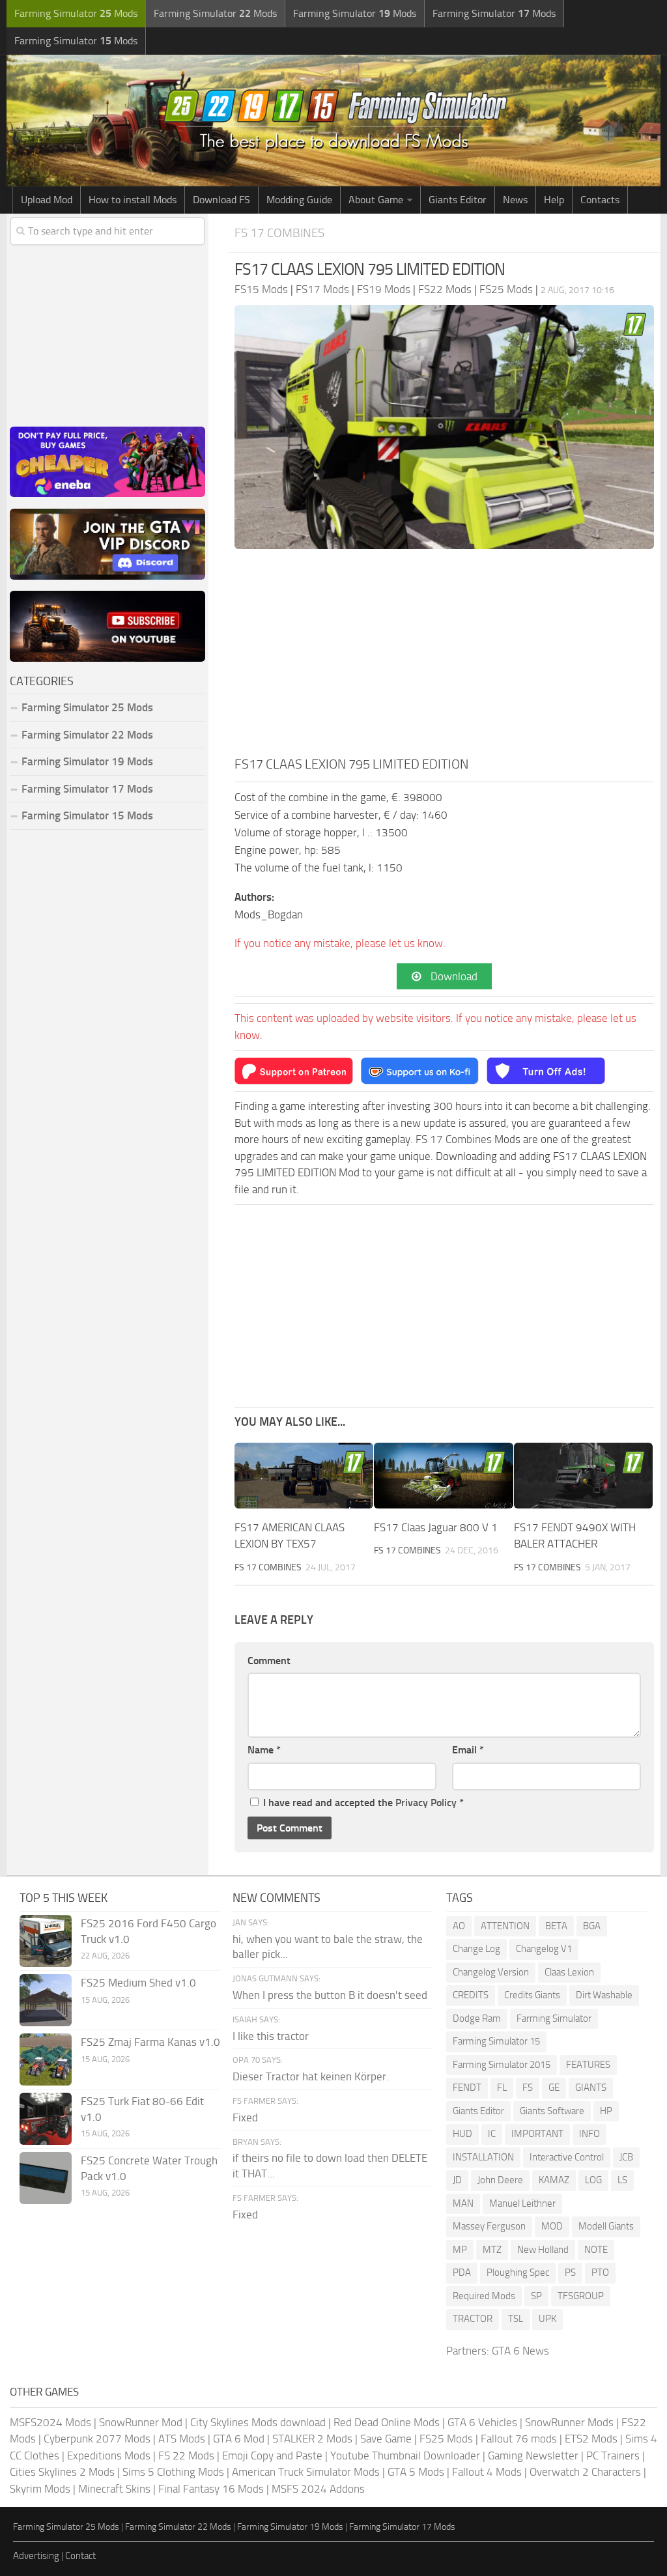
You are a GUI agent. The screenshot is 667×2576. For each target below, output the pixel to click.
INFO (589, 2134)
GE (554, 2088)
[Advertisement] (444, 657)
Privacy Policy (426, 1803)
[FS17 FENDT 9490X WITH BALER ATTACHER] (583, 1476)
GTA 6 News (520, 2351)
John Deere (500, 2180)
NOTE (596, 2250)
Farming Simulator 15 (496, 2041)
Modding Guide (299, 200)
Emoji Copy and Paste (272, 2456)
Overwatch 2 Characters (585, 2472)
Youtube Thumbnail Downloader (405, 2456)
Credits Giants (532, 1995)
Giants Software (552, 2111)
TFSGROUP (581, 2296)
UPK (547, 2319)
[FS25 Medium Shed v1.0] (46, 2000)
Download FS (221, 200)
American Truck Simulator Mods (306, 2472)
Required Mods (484, 2296)
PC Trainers (613, 2456)
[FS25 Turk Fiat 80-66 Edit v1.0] (46, 2119)
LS (622, 2180)
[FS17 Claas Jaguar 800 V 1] (443, 1476)
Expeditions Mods (109, 2456)
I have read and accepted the (363, 1803)
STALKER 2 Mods (312, 2439)
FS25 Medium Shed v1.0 (138, 1983)
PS (570, 2272)
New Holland (543, 2250)
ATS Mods (182, 2439)
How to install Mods (133, 200)
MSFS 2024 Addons (318, 2489)
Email (468, 1750)
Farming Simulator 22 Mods (87, 735)
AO (459, 1926)
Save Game (386, 2439)
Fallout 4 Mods (487, 2472)
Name (264, 1750)
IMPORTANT (537, 2134)
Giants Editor (458, 200)
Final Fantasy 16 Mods (211, 2489)
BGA (592, 1926)
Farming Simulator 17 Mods (87, 789)
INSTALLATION (483, 2157)
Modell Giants (606, 2226)
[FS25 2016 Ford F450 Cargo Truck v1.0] (46, 1941)
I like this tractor (271, 2036)
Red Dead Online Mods (387, 2422)
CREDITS (471, 1995)
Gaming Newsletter (533, 2456)
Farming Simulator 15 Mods (87, 815)
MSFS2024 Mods (50, 2422)
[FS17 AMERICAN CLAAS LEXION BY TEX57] (304, 1476)
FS (528, 2088)
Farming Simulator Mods (76, 13)
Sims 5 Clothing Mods (173, 2472)
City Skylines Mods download (258, 2422)
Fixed (245, 2117)
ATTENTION (505, 1926)
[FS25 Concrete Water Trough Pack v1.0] (46, 2178)
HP (606, 2111)
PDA (462, 2272)
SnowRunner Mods (569, 2422)
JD (457, 2180)
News (515, 200)
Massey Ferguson (489, 2226)
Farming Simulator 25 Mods (66, 2527)
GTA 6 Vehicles (482, 2422)
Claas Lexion (569, 1972)
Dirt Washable (604, 1995)
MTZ (492, 2250)
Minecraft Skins (114, 2489)
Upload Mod (47, 200)
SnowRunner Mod (141, 2422)
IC (492, 2134)
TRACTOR (473, 2319)
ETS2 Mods (591, 2439)
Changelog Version (491, 1972)
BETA (556, 1926)
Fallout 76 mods (519, 2439)
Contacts (600, 200)
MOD (552, 2226)
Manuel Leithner (522, 2203)
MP (460, 2250)
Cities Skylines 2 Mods (62, 2472)
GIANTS (591, 2088)
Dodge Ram (477, 2018)
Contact (80, 2556)
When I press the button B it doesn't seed (330, 1995)
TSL (516, 2319)
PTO (600, 2272)
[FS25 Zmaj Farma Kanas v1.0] (46, 2059)
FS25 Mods (446, 2439)
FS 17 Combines (279, 233)
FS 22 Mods (186, 2456)
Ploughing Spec (518, 2272)
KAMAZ (554, 2180)
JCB (626, 2157)
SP (536, 2296)
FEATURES (588, 2065)
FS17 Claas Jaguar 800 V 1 (436, 1527)
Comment (269, 1661)
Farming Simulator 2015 (502, 2065)
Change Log (476, 1949)
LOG (593, 2180)
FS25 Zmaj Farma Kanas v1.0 (150, 2042)
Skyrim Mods (40, 2489)
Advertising (36, 2556)
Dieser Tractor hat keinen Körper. (311, 2076)
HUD (462, 2134)
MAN (463, 2203)
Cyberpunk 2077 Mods (97, 2439)
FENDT (467, 2088)
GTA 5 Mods (416, 2472)
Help (554, 200)
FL (502, 2088)
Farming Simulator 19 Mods (87, 761)
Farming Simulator (554, 2018)
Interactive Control (567, 2157)
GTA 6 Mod (239, 2439)
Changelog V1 (544, 1949)
